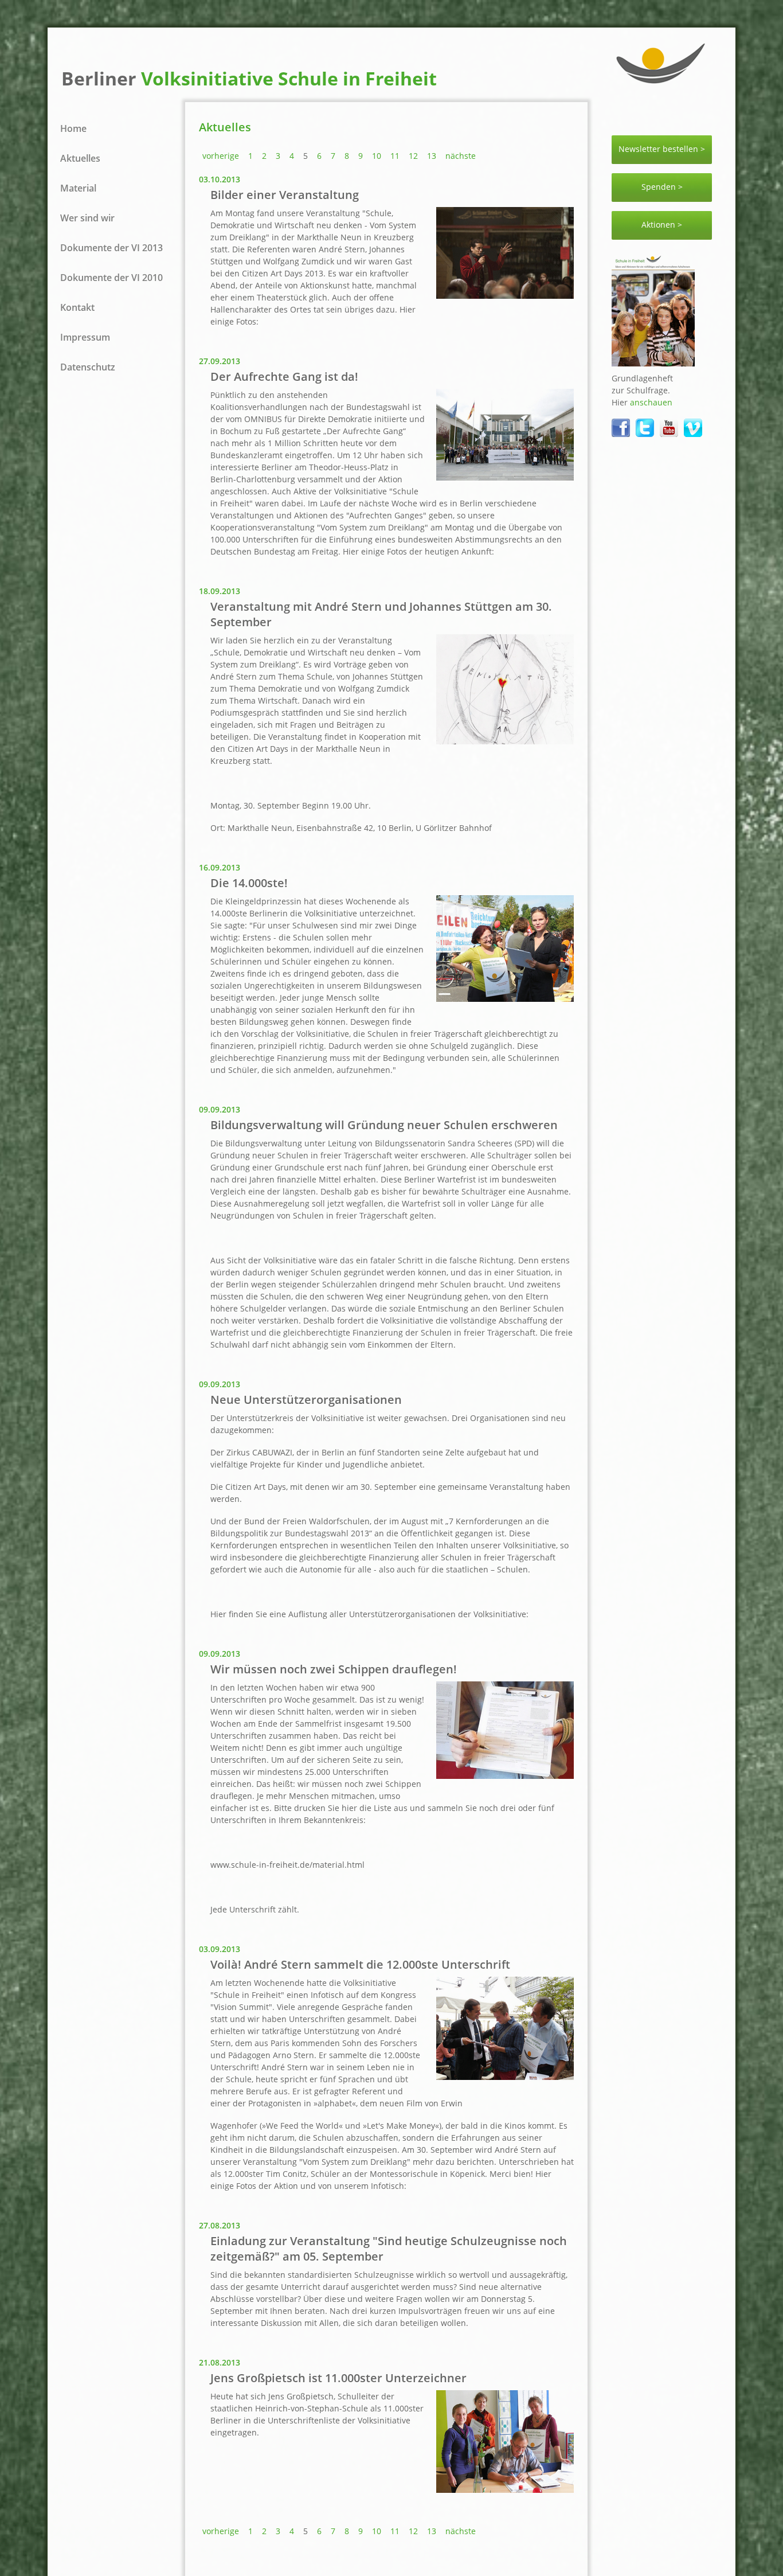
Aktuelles (80, 158)
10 (377, 156)
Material (78, 188)
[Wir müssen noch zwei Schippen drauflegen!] (505, 1775)
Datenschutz (88, 367)
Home (73, 128)
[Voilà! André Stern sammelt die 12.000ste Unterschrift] (505, 2077)
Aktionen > (662, 225)
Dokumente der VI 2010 (111, 278)
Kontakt (77, 307)
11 (395, 156)
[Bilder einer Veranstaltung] (505, 295)
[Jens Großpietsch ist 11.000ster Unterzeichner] (505, 2489)
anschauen (651, 402)
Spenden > (662, 187)
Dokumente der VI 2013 (111, 248)
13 (432, 156)
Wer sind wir (87, 218)
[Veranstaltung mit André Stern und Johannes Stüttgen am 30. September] (505, 741)
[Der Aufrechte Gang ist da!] (505, 477)
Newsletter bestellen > (662, 149)
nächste (461, 156)
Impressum (85, 337)
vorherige (221, 156)
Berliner (249, 78)
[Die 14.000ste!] (505, 998)
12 (413, 156)
